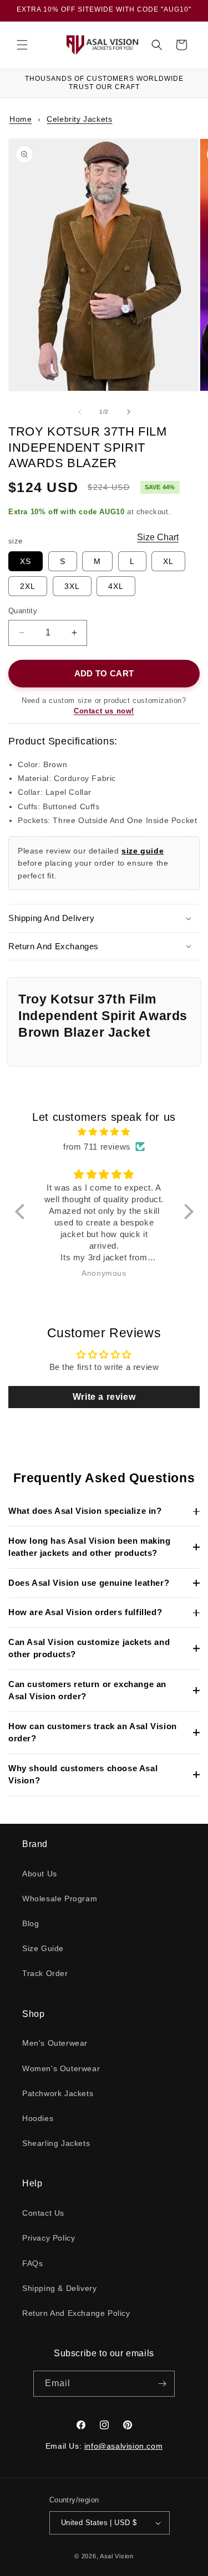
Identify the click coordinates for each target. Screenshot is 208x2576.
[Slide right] (129, 412)
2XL (28, 586)
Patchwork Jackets (58, 2093)
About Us (40, 1874)
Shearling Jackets (56, 2143)
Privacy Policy (49, 2238)
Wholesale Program (60, 1899)
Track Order (45, 1973)
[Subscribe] (162, 2384)
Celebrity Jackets (79, 119)
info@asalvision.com (123, 2446)
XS (26, 561)
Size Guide (43, 1948)
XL (168, 561)
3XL (72, 586)
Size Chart (158, 537)
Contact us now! (104, 711)
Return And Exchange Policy (76, 2313)
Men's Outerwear (55, 2043)
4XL (116, 586)
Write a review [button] (104, 1397)
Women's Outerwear (61, 2068)
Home (21, 119)
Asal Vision (117, 2556)
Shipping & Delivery (59, 2288)
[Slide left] (80, 412)
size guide (143, 851)
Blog (31, 1923)
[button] (22, 45)
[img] (104, 1132)
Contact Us (43, 2213)
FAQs (32, 2263)
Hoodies (38, 2118)
